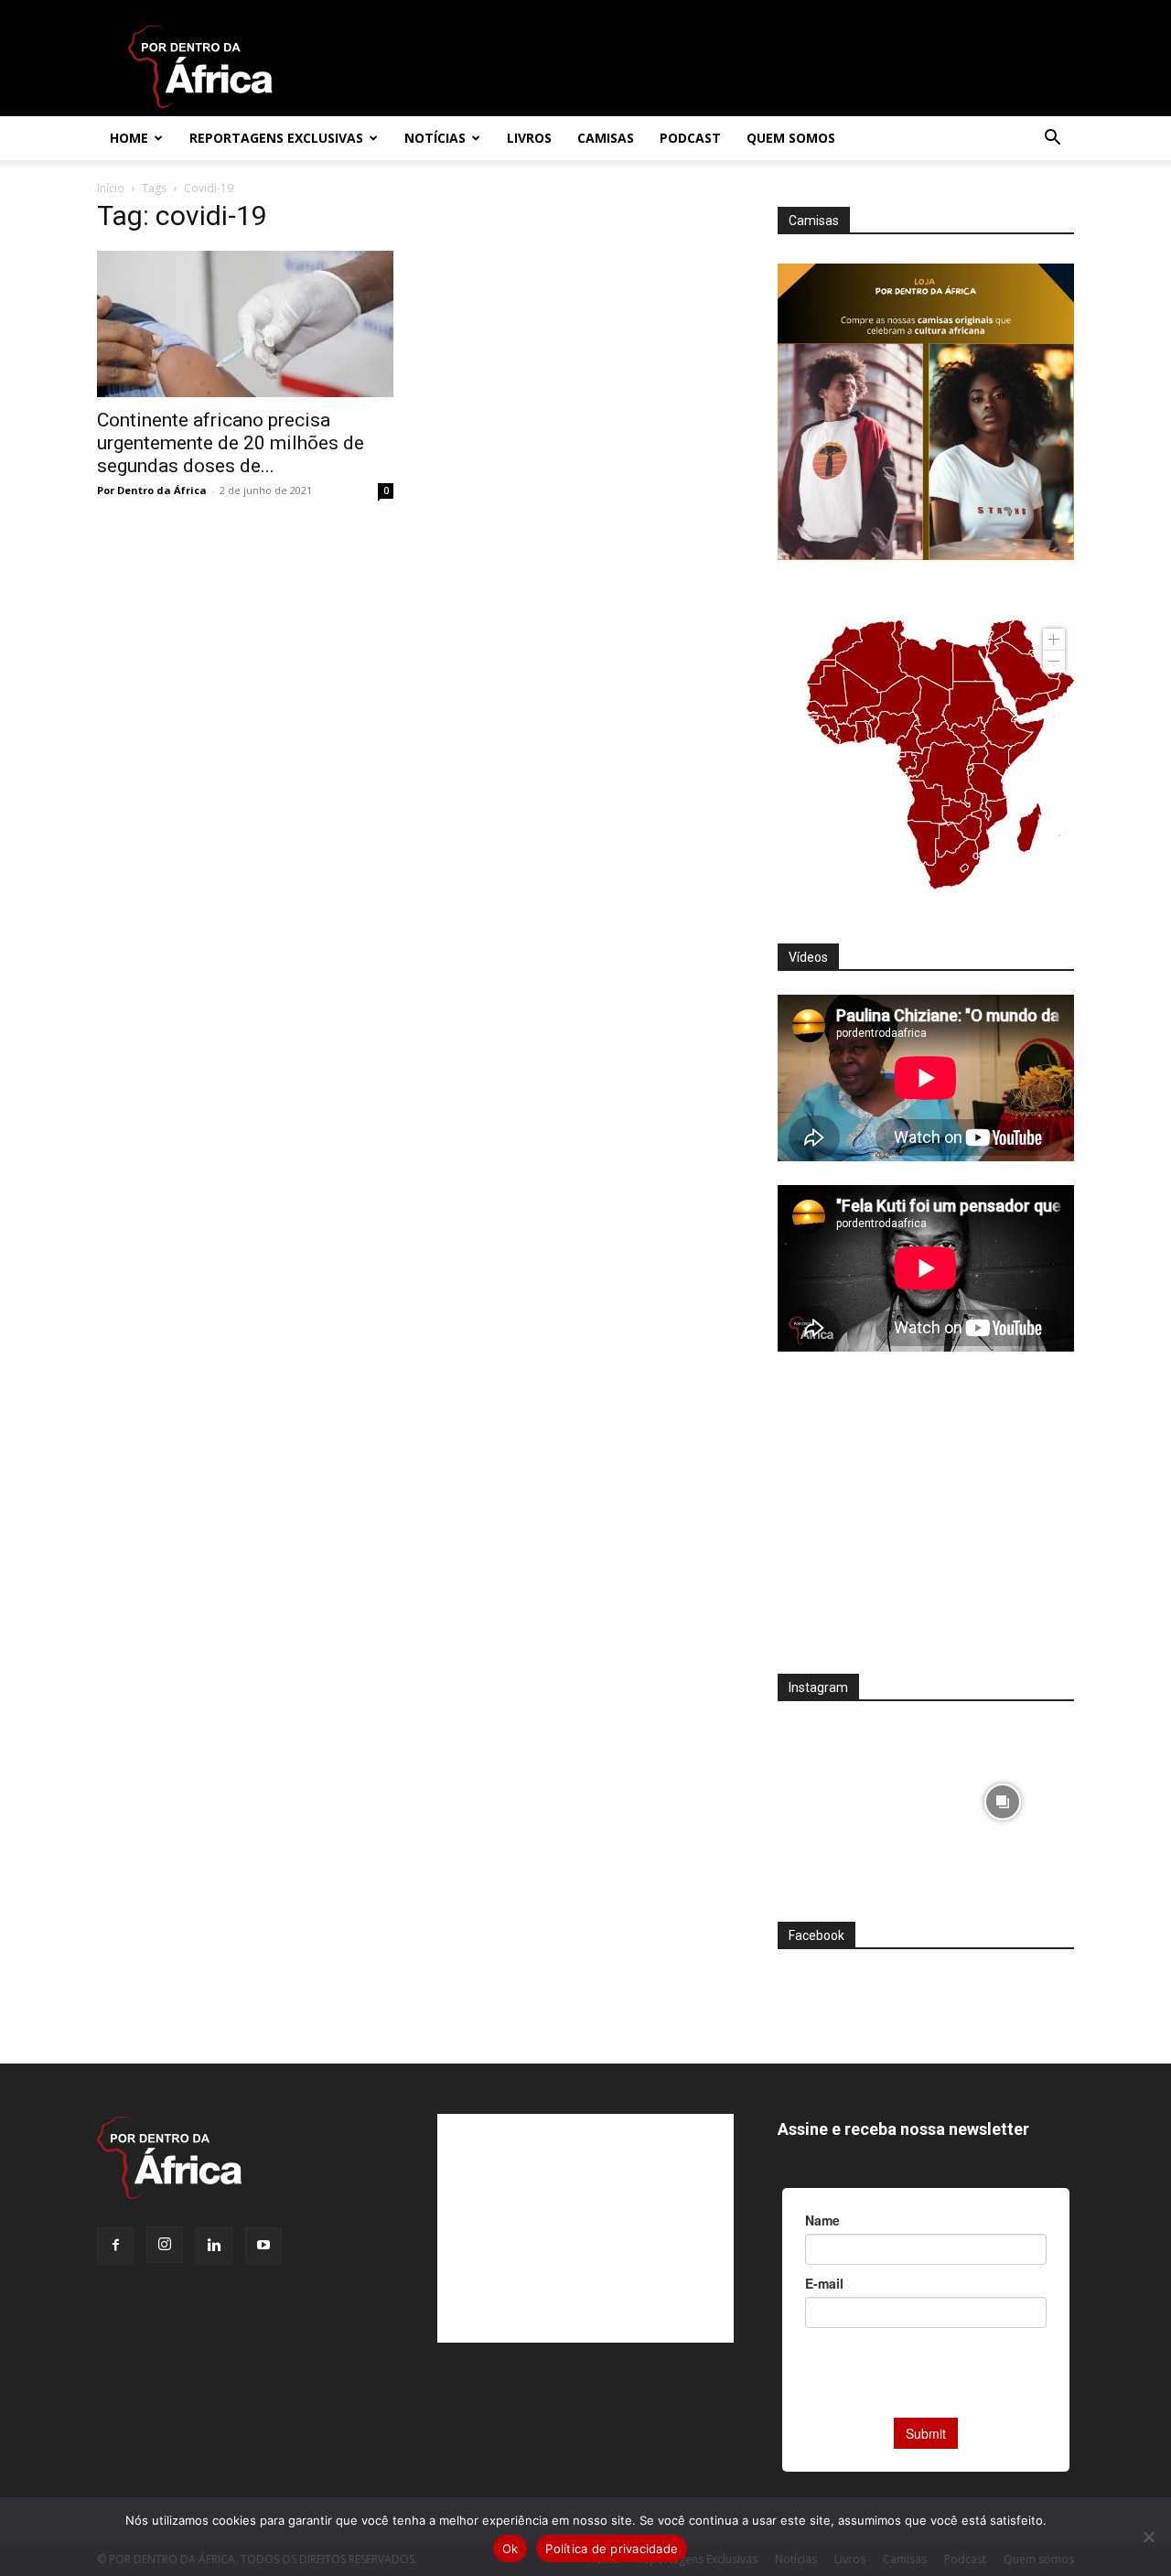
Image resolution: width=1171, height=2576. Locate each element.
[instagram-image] (849, 1797)
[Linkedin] (214, 2246)
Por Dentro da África (152, 490)
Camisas (606, 138)
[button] (1052, 140)
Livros (529, 138)
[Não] (1148, 2537)
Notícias (435, 138)
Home (129, 138)
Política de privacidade (612, 2549)
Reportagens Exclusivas (276, 138)
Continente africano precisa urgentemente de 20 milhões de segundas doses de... (231, 443)
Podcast (690, 138)
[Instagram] (165, 2245)
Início (111, 188)
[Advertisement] (926, 1525)
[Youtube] (263, 2246)
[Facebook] (115, 2246)
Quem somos (791, 138)
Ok (510, 2549)
